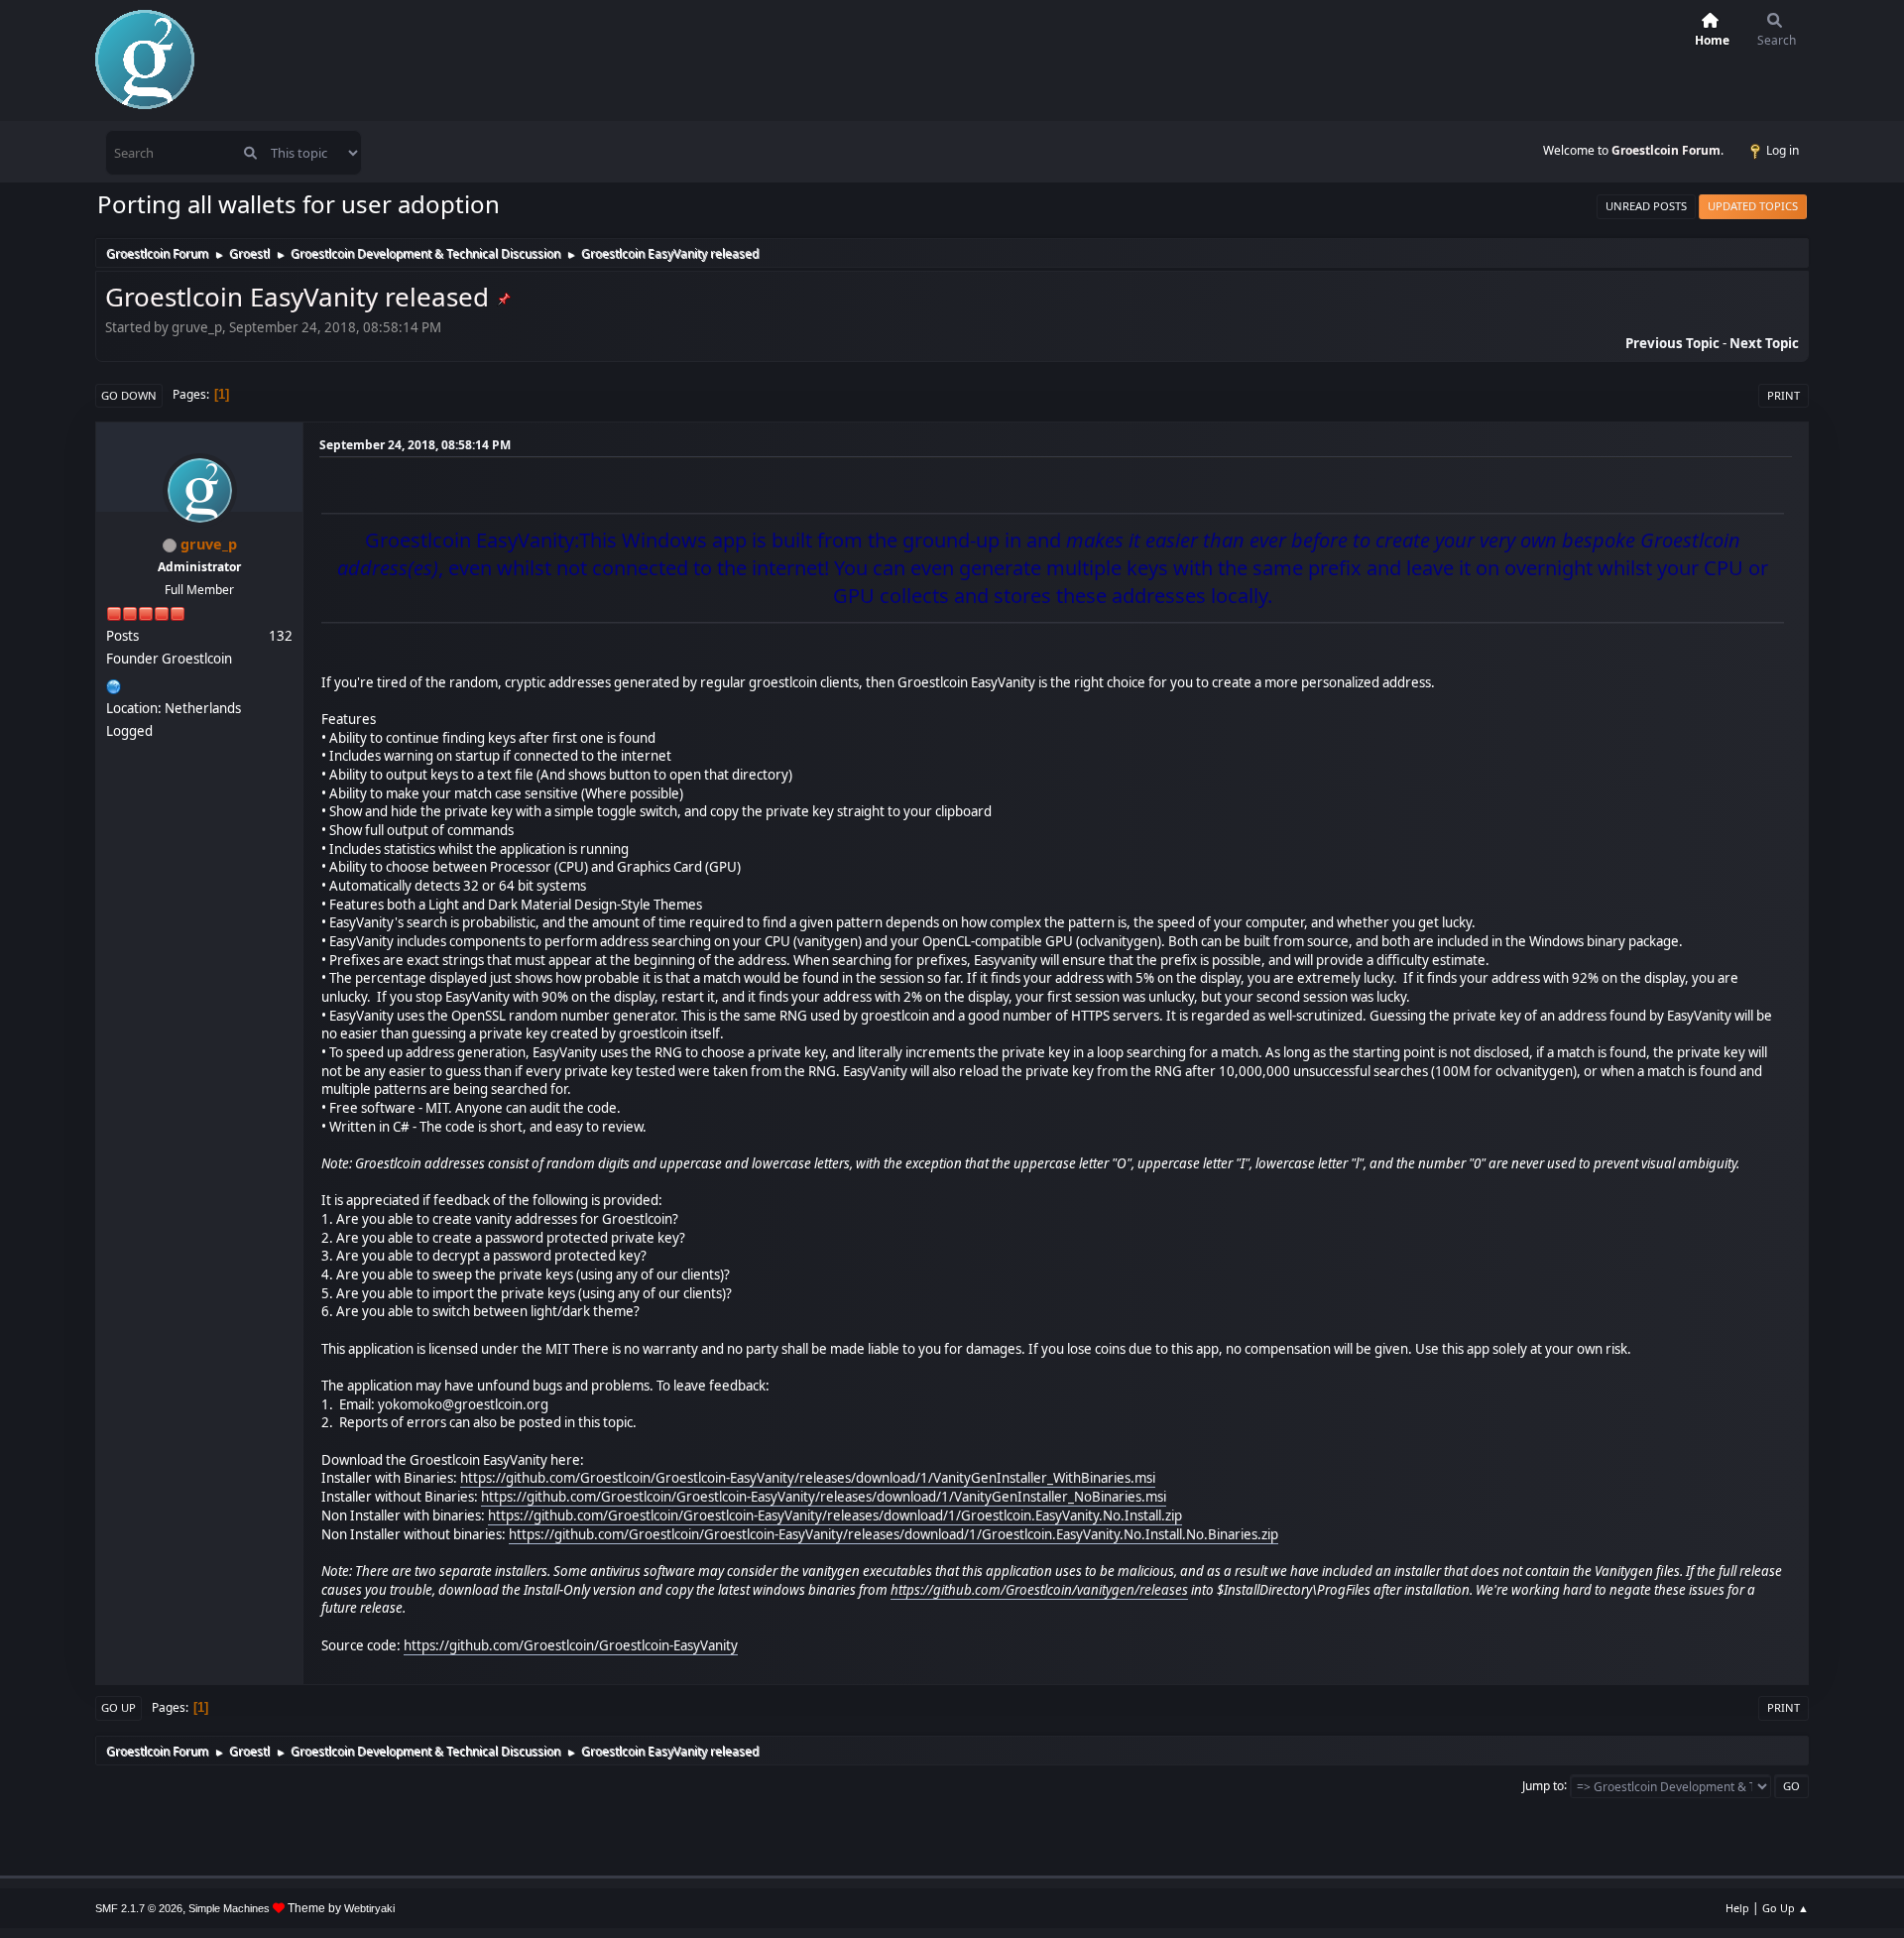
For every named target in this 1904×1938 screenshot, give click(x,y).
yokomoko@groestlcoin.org (463, 1404)
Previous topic (1672, 343)
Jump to (1543, 1785)
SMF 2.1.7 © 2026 (139, 1908)
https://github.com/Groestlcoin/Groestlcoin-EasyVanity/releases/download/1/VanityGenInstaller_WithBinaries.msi (808, 1478)
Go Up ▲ (1785, 1908)
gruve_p (209, 544)
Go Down (129, 395)
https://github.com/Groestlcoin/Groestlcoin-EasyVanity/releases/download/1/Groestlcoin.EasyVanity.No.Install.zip (835, 1515)
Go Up (119, 1707)
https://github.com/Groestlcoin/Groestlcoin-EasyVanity (571, 1645)
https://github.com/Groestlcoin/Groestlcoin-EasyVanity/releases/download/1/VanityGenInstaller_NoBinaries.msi (824, 1497)
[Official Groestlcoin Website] (114, 684)
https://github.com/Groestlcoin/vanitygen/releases (1039, 1590)
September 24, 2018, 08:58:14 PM (415, 445)
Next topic (1764, 343)
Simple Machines (229, 1908)
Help (1737, 1908)
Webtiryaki (369, 1908)
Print (1784, 395)
